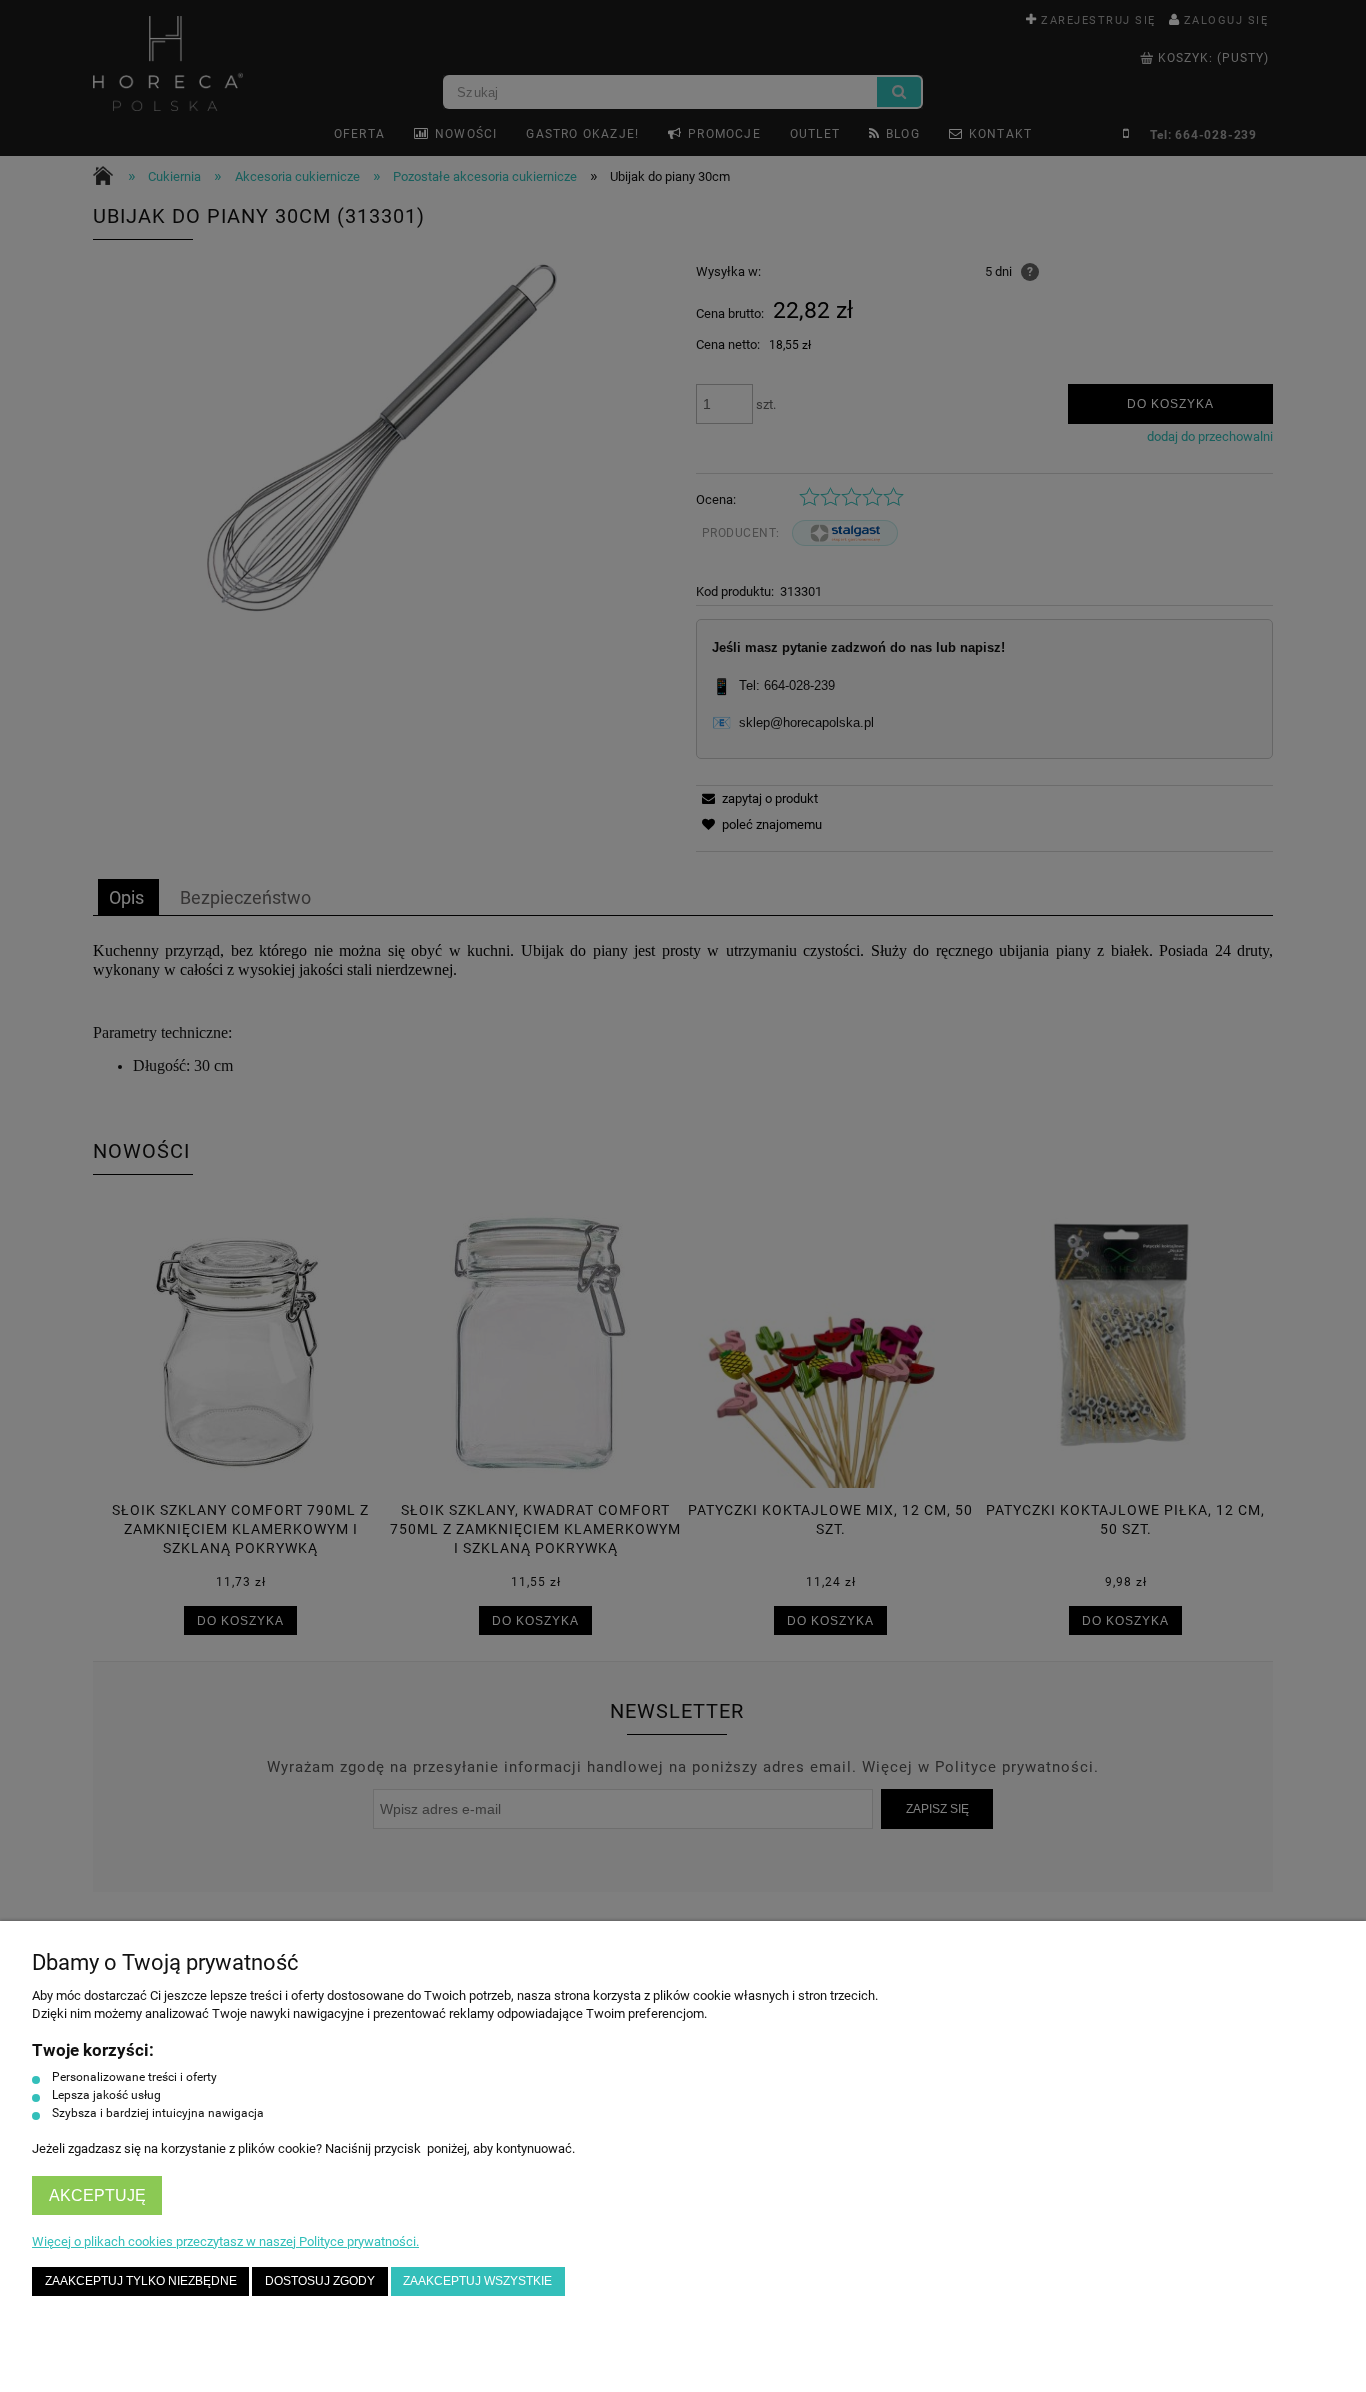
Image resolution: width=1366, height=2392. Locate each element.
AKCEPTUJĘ (97, 2195)
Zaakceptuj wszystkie (477, 2280)
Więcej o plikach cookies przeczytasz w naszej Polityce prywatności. (225, 2241)
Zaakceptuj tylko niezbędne (141, 2280)
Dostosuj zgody (320, 2280)
